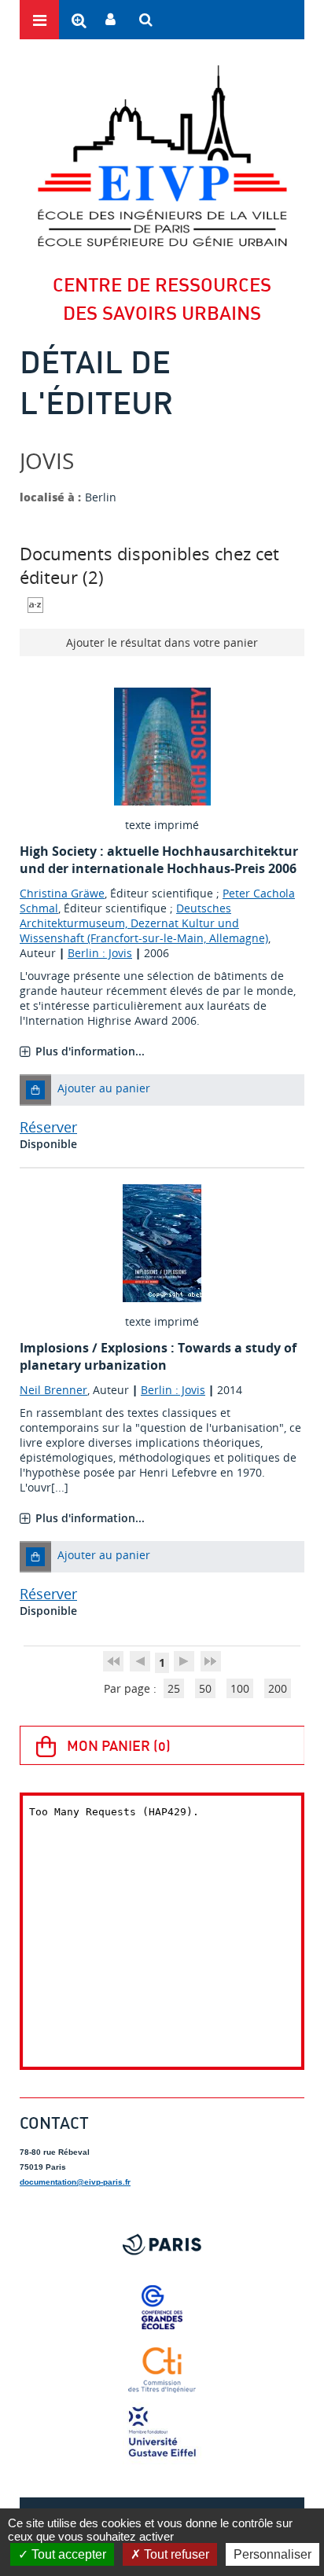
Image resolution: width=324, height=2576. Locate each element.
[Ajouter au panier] (35, 1090)
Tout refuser (175, 2554)
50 (205, 1688)
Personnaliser (272, 2554)
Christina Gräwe (62, 893)
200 (278, 1688)
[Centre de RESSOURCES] (162, 156)
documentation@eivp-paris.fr (75, 2182)
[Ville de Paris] (162, 2244)
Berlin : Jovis (100, 953)
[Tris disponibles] (35, 604)
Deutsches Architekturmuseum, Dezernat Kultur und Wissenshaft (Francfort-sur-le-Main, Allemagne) (144, 923)
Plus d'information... (90, 1051)
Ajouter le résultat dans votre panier (162, 642)
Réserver (48, 1127)
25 (174, 1688)
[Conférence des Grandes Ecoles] (162, 2307)
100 (240, 1688)
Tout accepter (67, 2554)
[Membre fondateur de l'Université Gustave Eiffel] (162, 2433)
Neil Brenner (53, 1390)
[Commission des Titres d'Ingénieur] (162, 2370)
